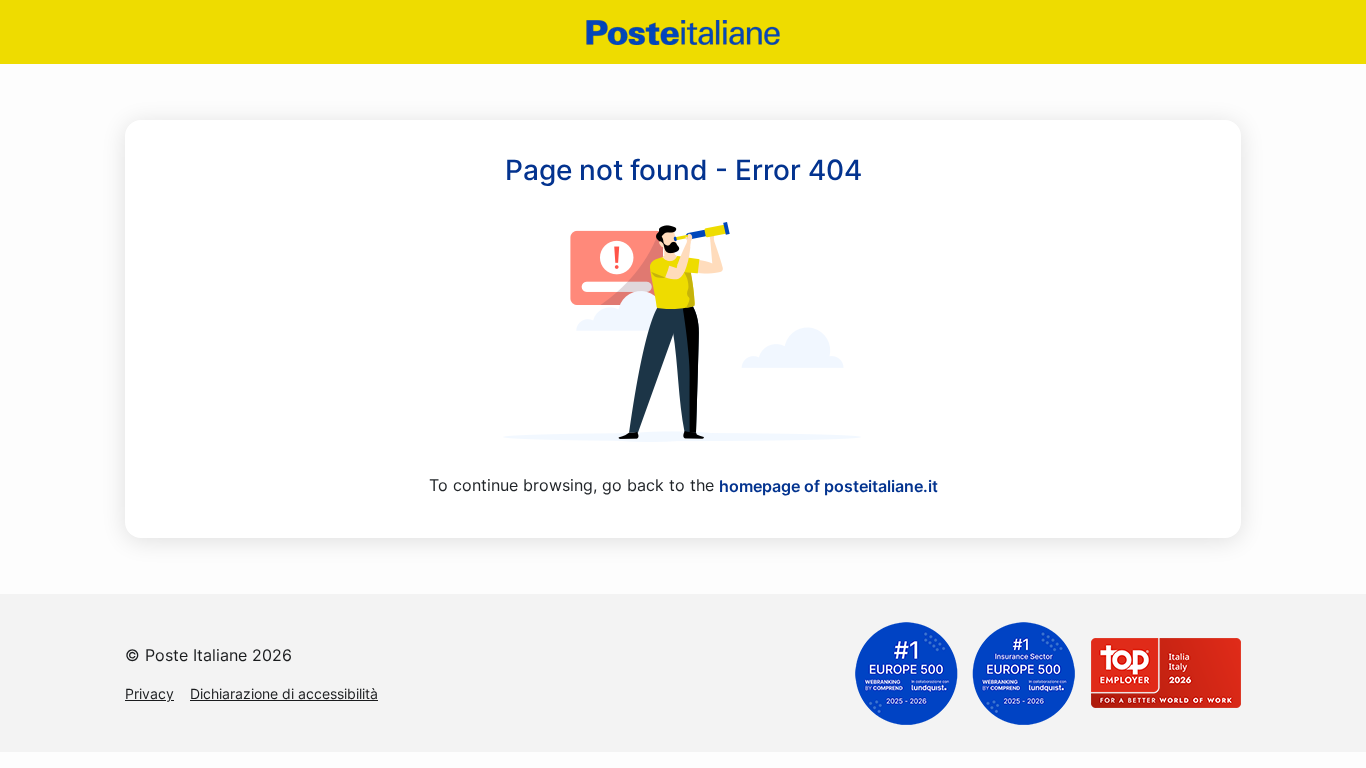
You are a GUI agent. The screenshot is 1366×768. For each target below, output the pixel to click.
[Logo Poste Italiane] (683, 32)
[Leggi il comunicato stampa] (965, 672)
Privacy (149, 693)
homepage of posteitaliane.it (828, 486)
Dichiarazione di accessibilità (284, 693)
